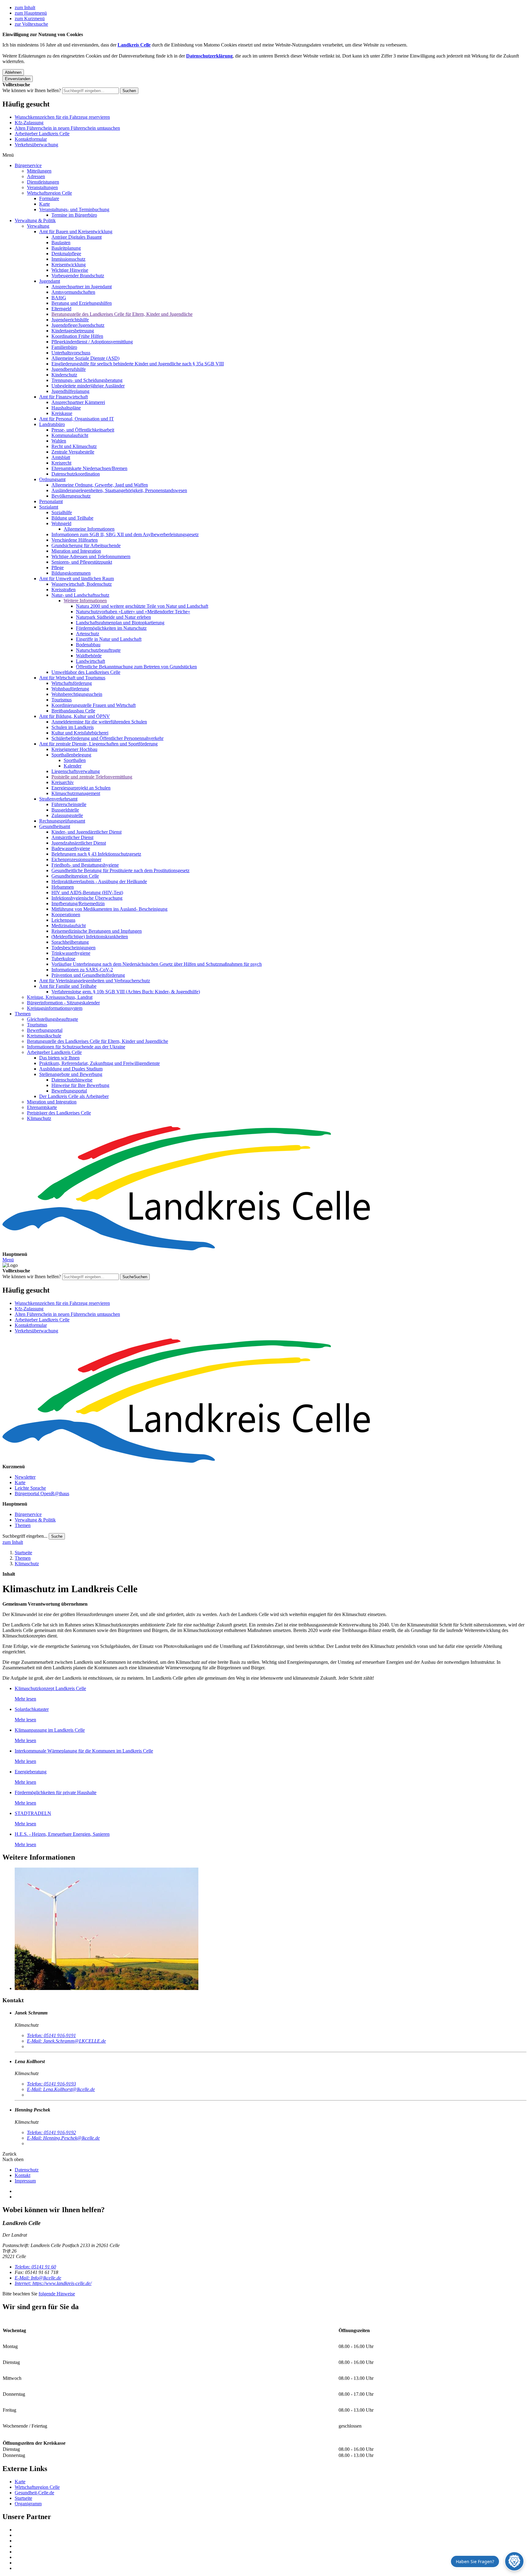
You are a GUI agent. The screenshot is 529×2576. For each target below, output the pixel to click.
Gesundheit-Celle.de (34, 2493)
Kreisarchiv (63, 782)
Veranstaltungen (42, 187)
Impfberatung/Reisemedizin (78, 903)
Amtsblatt (61, 457)
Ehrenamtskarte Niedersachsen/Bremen (89, 468)
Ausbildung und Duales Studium (71, 1069)
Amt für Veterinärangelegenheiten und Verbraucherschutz (95, 981)
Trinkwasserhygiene (71, 953)
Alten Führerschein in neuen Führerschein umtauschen (67, 128)
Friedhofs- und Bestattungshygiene (85, 865)
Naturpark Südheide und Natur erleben (113, 617)
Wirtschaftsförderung (72, 683)
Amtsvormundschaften (73, 292)
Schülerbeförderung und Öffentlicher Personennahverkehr (107, 738)
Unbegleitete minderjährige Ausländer (88, 386)
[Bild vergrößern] (271, 1929)
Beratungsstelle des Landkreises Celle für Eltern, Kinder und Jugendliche (122, 314)
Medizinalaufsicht (69, 926)
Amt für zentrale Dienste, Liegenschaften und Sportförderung (98, 744)
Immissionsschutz (68, 259)
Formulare (49, 198)
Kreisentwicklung (69, 265)
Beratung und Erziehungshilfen (82, 303)
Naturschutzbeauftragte (98, 650)
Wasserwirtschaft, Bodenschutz (82, 584)
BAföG (59, 298)
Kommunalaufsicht (70, 435)
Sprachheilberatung (70, 942)
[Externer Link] (271, 2530)
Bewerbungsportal (45, 1030)
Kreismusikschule (44, 1036)
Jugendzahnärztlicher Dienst (79, 843)
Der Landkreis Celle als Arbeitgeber (74, 1096)
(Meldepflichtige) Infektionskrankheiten (90, 937)
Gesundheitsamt (55, 826)
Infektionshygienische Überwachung (87, 898)
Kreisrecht (61, 463)
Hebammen (63, 887)
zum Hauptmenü (31, 13)
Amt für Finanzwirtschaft (64, 397)
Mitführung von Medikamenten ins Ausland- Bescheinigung (109, 909)
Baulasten (61, 243)
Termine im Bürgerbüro (74, 215)
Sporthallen (75, 760)
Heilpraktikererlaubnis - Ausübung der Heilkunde (99, 881)
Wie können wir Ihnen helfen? (32, 90)
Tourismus (62, 700)
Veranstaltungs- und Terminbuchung (74, 209)
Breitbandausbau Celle (73, 711)
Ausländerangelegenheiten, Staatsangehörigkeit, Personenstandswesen (119, 490)
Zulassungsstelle (67, 815)
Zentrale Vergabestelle (73, 452)
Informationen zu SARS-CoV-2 (82, 970)
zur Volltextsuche (31, 24)
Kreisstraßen (64, 590)
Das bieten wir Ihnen (59, 1058)
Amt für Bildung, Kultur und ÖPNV (75, 716)
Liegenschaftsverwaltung (76, 771)
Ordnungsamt (52, 479)
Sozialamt (49, 507)
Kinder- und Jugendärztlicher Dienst (86, 832)
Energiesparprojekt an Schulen (81, 788)
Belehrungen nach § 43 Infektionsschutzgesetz (96, 854)
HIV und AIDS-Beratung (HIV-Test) (87, 892)
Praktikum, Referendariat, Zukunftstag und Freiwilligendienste (99, 1063)
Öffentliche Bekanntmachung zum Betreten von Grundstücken (136, 667)
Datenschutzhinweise (72, 1080)
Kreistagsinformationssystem (55, 1008)
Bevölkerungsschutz (71, 496)
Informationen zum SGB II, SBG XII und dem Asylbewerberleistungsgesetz (125, 534)
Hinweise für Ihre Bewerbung (80, 1085)
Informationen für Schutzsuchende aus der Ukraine (76, 1047)
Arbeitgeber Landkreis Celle (42, 134)
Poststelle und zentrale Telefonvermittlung (92, 777)
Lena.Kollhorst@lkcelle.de (61, 2089)
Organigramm (28, 2504)
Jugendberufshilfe (69, 369)
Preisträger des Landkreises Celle (59, 1113)
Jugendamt (50, 281)
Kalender (73, 766)
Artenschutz (88, 634)
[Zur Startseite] (264, 1189)
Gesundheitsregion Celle (75, 876)
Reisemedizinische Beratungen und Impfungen (97, 931)
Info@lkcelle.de (38, 2278)
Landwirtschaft (90, 661)
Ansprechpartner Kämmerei (78, 402)
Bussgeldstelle (65, 810)
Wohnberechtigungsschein (77, 694)
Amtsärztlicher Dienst (72, 837)
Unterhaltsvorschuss (71, 353)
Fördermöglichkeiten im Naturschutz (111, 628)
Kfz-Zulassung (29, 123)
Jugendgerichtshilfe (70, 320)
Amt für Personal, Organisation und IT (77, 419)
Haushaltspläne (66, 408)
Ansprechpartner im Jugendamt (82, 287)
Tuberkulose (63, 959)
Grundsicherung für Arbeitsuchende (86, 545)
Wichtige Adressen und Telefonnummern (91, 556)
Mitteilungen (39, 171)
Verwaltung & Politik (35, 220)
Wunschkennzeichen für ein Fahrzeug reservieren (62, 117)
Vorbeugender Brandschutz (78, 276)
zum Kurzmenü (30, 19)
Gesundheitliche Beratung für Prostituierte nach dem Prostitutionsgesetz (120, 870)
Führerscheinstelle (69, 804)
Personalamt (51, 501)
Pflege (58, 567)
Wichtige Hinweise (70, 270)
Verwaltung (38, 226)
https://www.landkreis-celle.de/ (53, 2283)
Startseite (23, 1553)
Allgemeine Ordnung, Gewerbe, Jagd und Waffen (100, 485)
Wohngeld (61, 523)
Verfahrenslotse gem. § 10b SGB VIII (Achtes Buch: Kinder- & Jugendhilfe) (126, 992)
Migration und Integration (76, 551)
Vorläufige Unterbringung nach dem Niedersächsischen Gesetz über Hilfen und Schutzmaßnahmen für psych (157, 964)
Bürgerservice (28, 165)
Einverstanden (18, 79)
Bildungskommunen (71, 573)
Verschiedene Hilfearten (75, 540)
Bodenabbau (88, 645)
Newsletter (25, 1477)
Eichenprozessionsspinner (76, 859)
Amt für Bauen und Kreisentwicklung (76, 231)
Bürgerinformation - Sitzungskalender (63, 1003)
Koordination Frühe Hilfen (77, 336)
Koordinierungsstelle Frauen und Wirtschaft (94, 705)
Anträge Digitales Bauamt (77, 237)
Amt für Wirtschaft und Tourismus (72, 678)
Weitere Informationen (85, 601)
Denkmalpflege (66, 254)
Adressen (36, 176)
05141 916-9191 (51, 2035)
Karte (45, 204)
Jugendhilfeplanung (70, 391)
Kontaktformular (31, 139)
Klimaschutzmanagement (76, 793)
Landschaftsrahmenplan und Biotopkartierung (120, 623)
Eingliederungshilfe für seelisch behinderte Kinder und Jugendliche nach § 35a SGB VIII (138, 364)
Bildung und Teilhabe (72, 518)
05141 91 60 (35, 2267)
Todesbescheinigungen (73, 948)
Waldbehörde (89, 656)
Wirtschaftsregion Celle (49, 193)
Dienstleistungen (43, 182)
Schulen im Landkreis (73, 727)
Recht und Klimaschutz (74, 446)
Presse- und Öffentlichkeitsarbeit (83, 430)
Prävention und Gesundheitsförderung (88, 975)
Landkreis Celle (134, 45)
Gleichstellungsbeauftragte (53, 1019)
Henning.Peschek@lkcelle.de (63, 2138)
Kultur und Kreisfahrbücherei (80, 733)
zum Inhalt (25, 7)
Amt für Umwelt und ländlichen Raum (77, 579)
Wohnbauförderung (70, 689)
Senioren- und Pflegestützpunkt (82, 562)
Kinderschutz (64, 375)
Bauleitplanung (66, 248)
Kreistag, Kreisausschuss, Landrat (60, 997)
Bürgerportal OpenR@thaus (42, 1493)
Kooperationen (66, 915)
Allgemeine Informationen (89, 529)
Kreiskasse (62, 413)
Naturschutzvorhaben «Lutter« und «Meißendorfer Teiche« (133, 612)
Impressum (25, 2181)
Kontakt (23, 2175)
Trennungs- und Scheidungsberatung (87, 380)
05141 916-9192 (51, 2132)
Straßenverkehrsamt (58, 799)
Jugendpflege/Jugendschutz (78, 325)
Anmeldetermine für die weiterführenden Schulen (99, 722)
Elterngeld (61, 309)
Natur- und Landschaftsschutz (80, 595)
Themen (23, 1014)
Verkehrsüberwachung (36, 145)
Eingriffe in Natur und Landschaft (109, 639)
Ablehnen (13, 72)
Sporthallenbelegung (71, 755)
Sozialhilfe (62, 512)
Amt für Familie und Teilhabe (68, 986)
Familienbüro (64, 347)
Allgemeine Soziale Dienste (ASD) (85, 358)
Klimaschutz (39, 1118)
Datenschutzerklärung (209, 56)
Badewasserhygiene (71, 848)
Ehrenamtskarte (42, 1107)
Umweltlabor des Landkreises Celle (86, 672)
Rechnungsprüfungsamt (62, 821)
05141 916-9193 (51, 2084)
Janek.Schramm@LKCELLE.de (66, 2041)
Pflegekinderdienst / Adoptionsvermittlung (92, 342)
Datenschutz (27, 2170)
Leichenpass (63, 920)
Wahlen (59, 441)
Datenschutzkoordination (76, 474)
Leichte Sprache (30, 1488)
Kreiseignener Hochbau (74, 749)
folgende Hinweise (57, 2294)
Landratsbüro (52, 424)
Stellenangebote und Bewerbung (71, 1074)
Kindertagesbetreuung (73, 331)
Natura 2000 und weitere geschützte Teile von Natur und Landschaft (142, 606)
